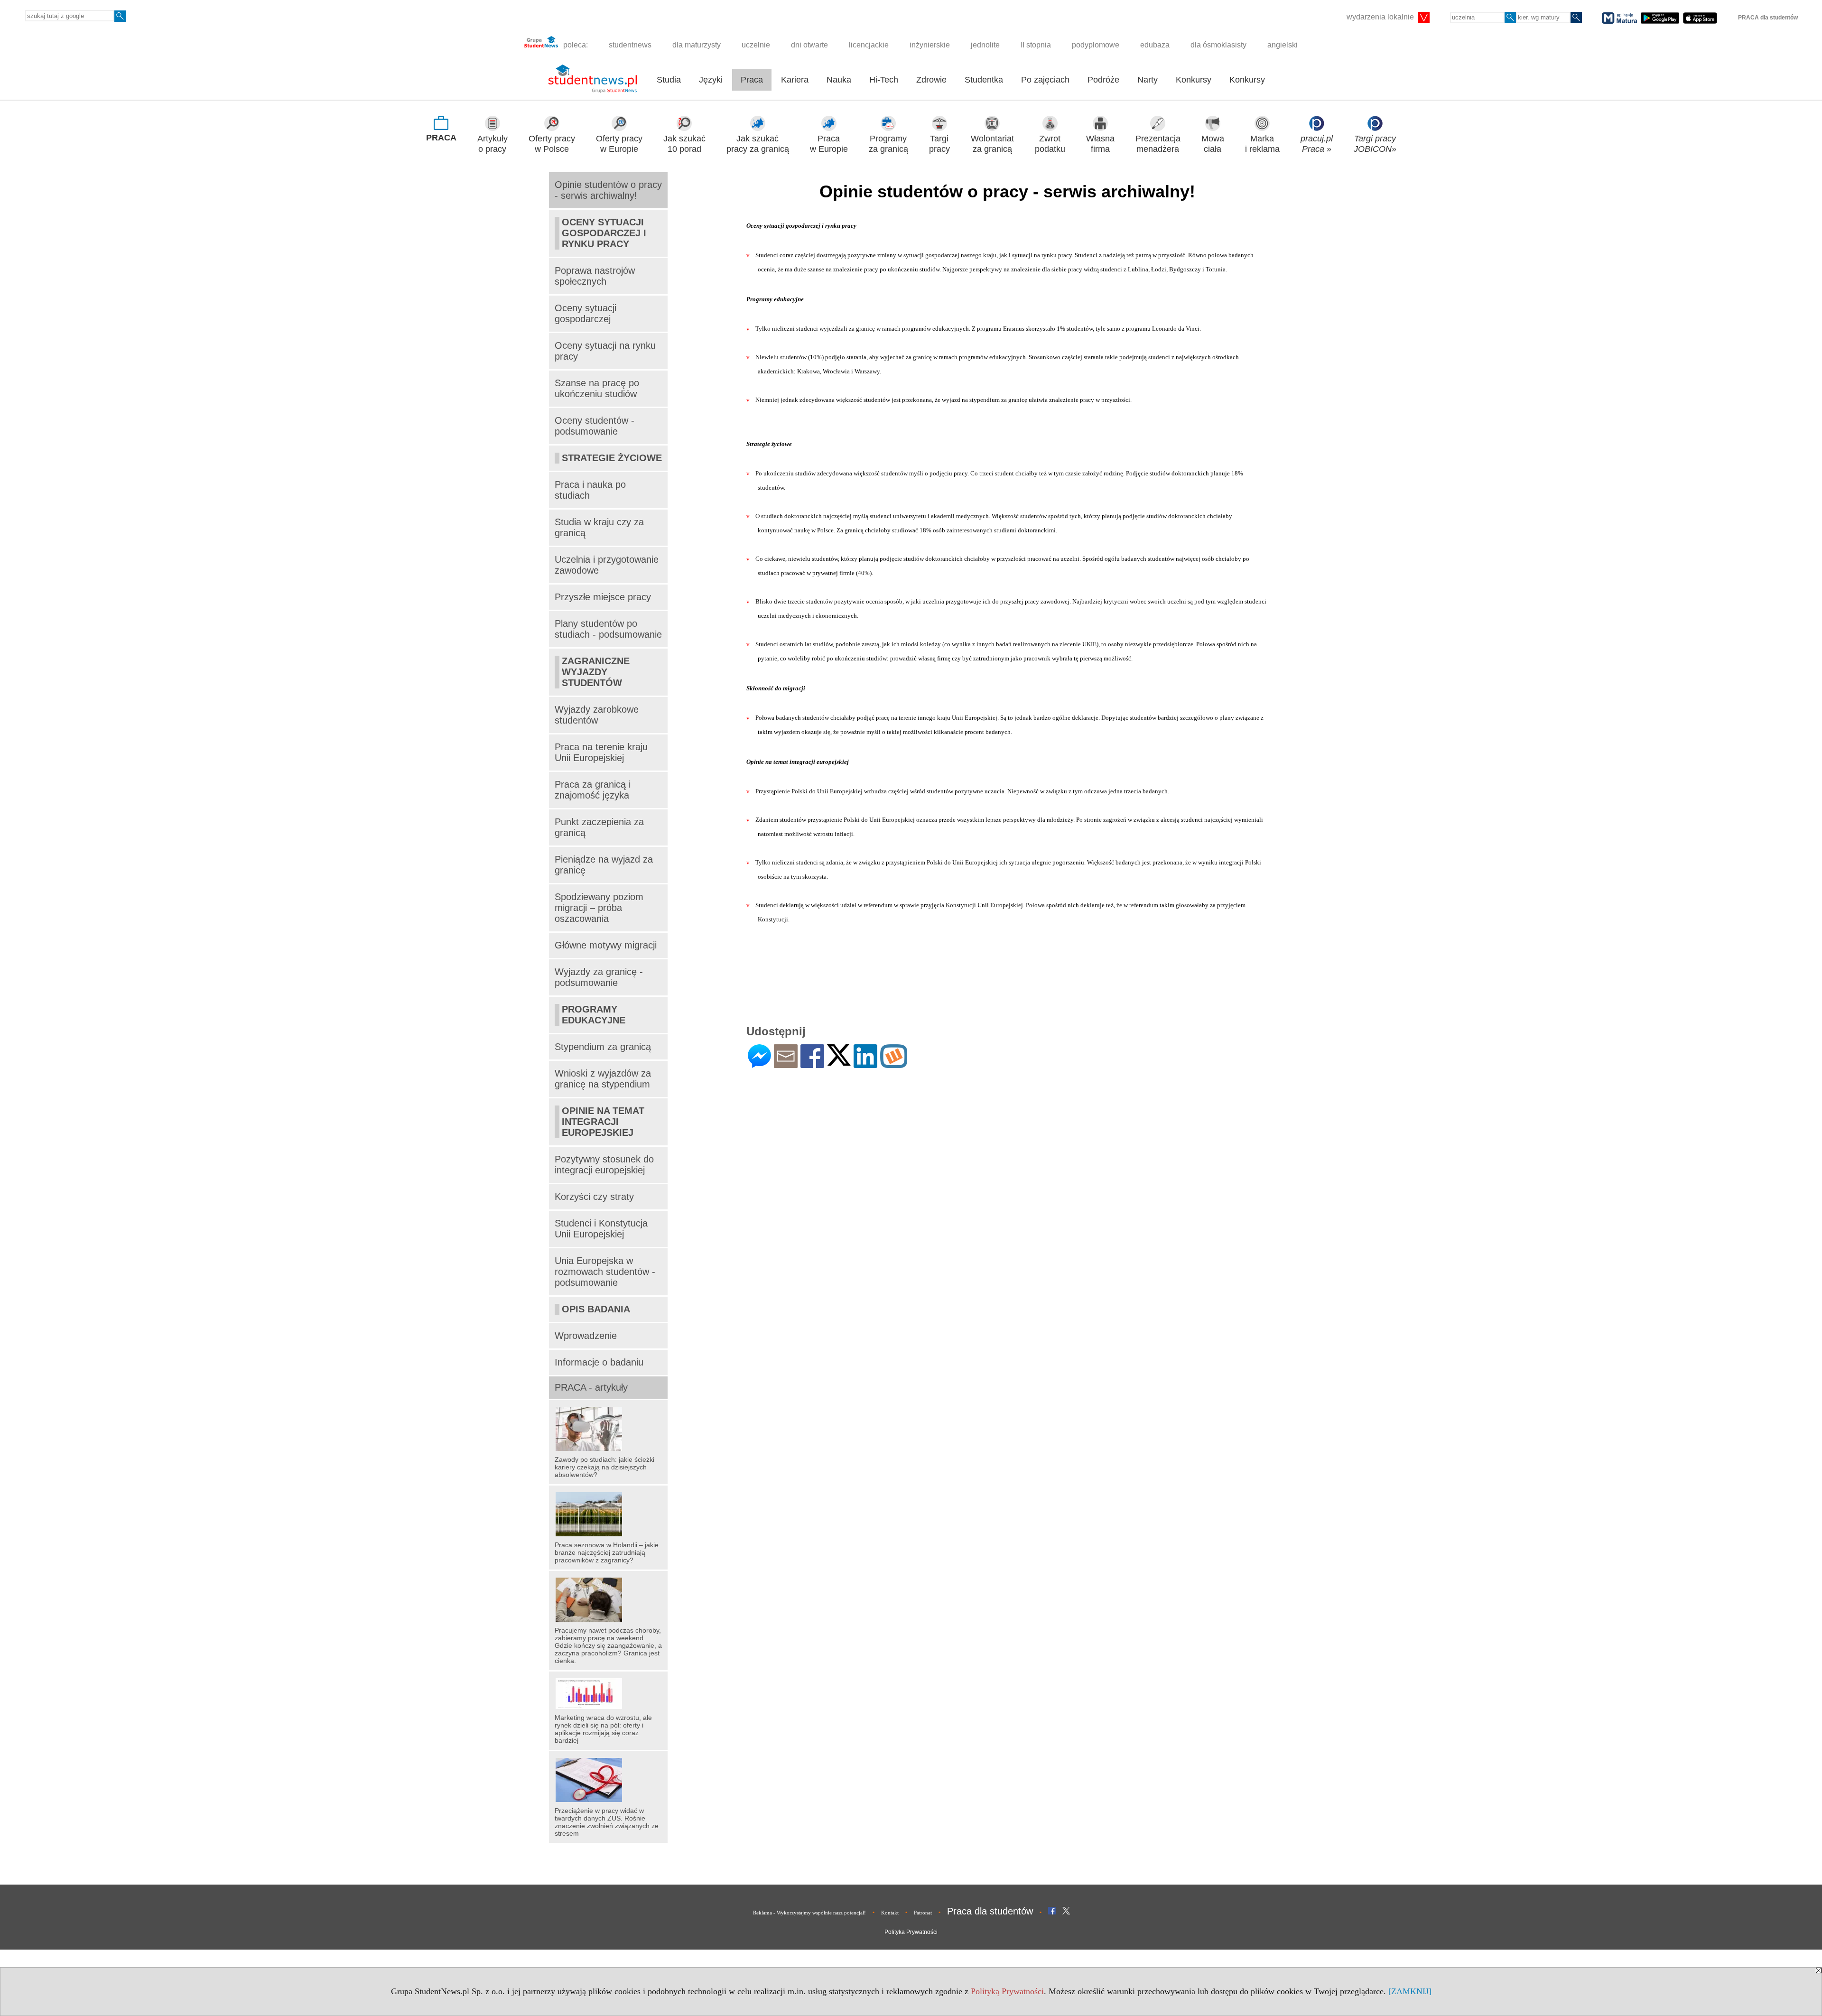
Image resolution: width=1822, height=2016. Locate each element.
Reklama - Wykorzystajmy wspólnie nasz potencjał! (809, 1913)
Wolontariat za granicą (992, 144)
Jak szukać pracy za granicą (758, 144)
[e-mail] (786, 1064)
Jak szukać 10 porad (684, 144)
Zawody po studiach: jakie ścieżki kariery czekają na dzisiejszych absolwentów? (604, 1467)
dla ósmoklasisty (1218, 45)
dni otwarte (809, 45)
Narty (1148, 80)
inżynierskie (930, 45)
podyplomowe (1096, 45)
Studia (669, 80)
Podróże (1103, 80)
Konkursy (1194, 80)
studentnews (630, 45)
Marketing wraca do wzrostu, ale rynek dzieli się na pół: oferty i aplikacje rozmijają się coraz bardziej (603, 1729)
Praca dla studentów (990, 1911)
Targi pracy (939, 144)
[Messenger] (759, 1064)
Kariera (795, 80)
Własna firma (1100, 144)
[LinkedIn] (865, 1064)
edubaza (1155, 45)
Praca (752, 80)
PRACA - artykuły (591, 1387)
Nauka (839, 80)
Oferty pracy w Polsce (552, 144)
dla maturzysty (697, 45)
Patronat (923, 1913)
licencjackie (869, 45)
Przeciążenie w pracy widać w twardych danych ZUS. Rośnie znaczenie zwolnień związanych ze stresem (607, 1822)
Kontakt (890, 1913)
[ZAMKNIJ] (1410, 1991)
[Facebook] (812, 1064)
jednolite (985, 45)
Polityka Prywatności (911, 1932)
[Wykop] (894, 1064)
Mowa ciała (1213, 144)
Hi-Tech (884, 80)
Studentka (984, 80)
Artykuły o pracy (493, 144)
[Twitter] (839, 1062)
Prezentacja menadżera (1158, 144)
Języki (711, 80)
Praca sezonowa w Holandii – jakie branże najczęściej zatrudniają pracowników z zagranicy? (607, 1552)
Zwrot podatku (1050, 144)
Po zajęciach (1045, 80)
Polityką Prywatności (1007, 1991)
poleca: (575, 45)
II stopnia (1036, 45)
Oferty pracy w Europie (619, 144)
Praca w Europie (829, 144)
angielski (1283, 45)
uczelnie (756, 45)
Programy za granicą (888, 144)
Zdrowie (931, 80)
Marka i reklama (1262, 144)
